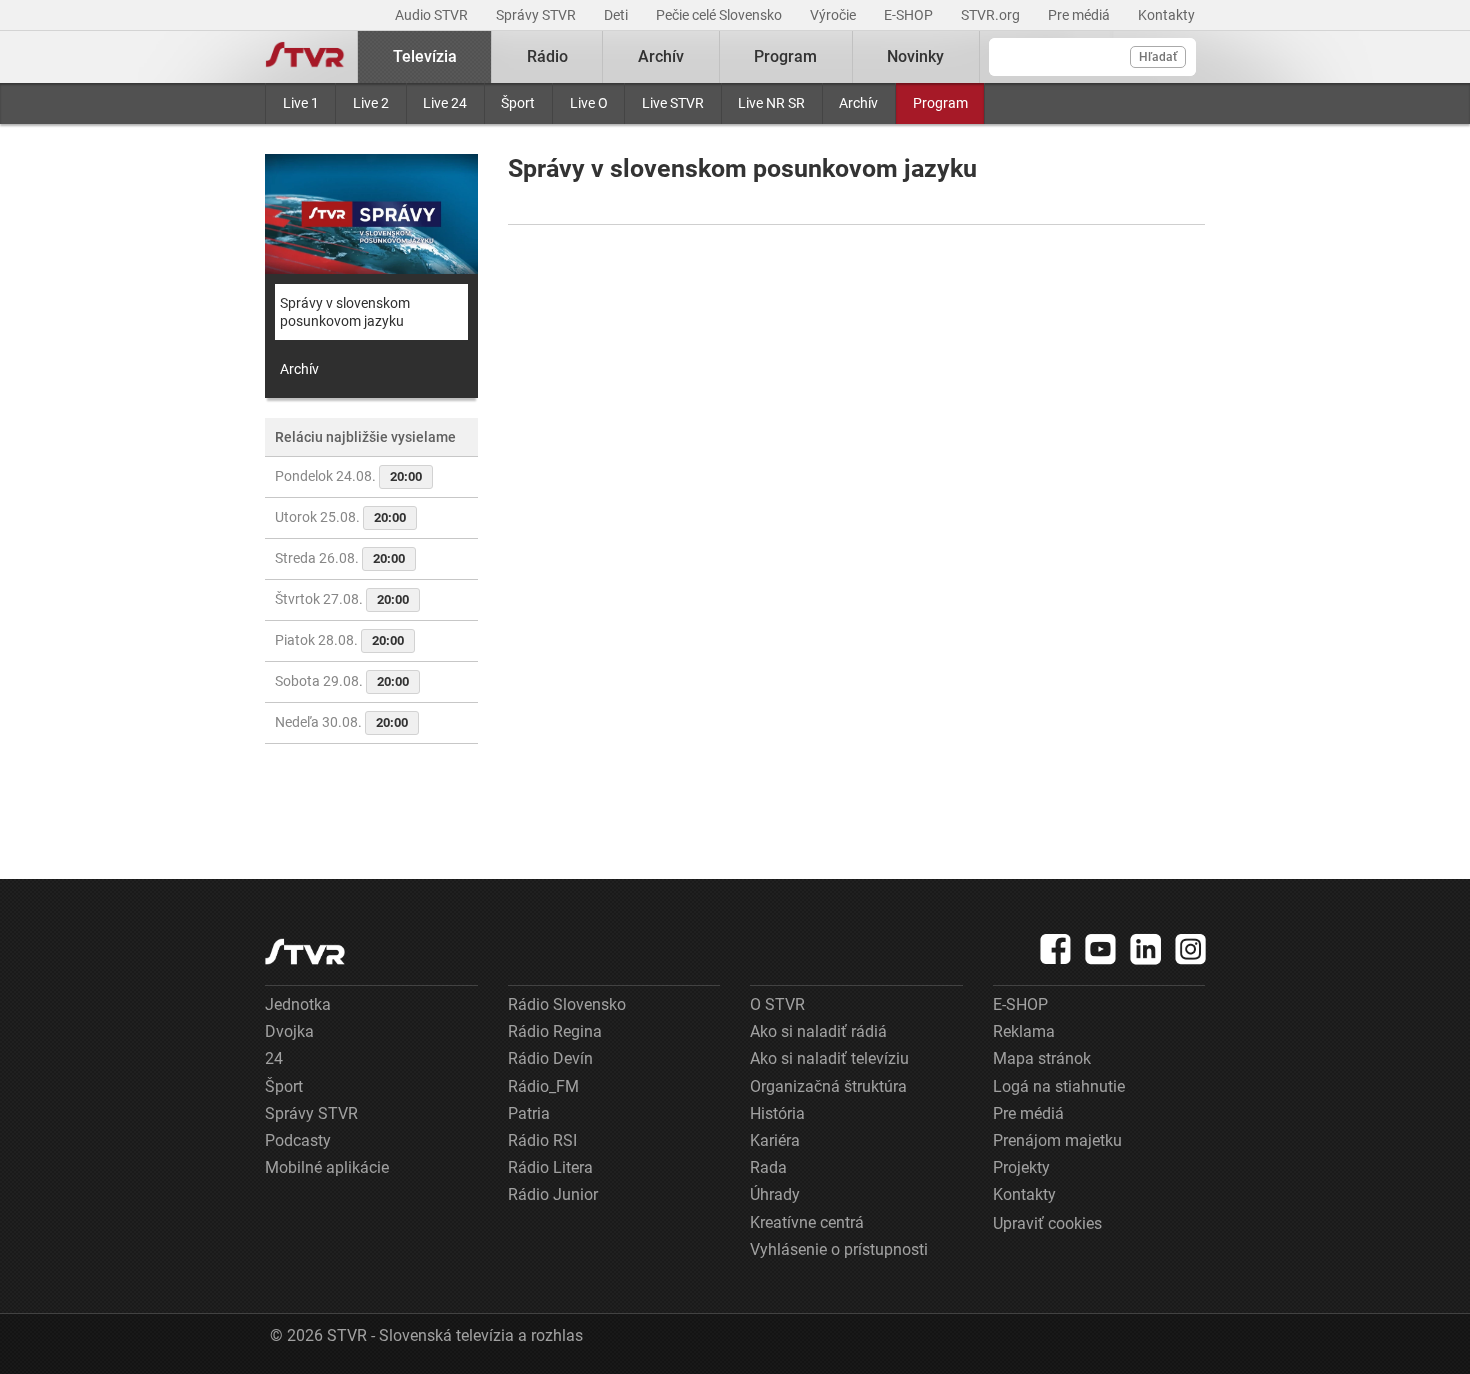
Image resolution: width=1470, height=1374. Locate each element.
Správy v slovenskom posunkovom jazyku (345, 312)
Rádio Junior (553, 1194)
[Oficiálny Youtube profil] (1101, 949)
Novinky (915, 56)
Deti (617, 15)
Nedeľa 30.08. (341, 722)
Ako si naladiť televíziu (829, 1058)
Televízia (425, 56)
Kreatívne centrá (807, 1222)
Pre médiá (1080, 15)
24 (274, 1058)
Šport (518, 103)
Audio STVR (433, 15)
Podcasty (298, 1140)
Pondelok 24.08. (348, 476)
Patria (529, 1113)
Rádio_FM (543, 1086)
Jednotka (298, 1004)
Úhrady (775, 1194)
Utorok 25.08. (340, 517)
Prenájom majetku (1057, 1140)
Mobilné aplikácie (327, 1167)
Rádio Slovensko (567, 1004)
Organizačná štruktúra (828, 1086)
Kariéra (775, 1140)
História (777, 1113)
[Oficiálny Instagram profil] (1191, 949)
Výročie (834, 15)
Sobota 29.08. (342, 681)
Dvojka (289, 1031)
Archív (858, 103)
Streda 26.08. (340, 558)
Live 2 (371, 103)
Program (940, 103)
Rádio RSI (542, 1140)
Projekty (1021, 1167)
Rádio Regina (555, 1031)
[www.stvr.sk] (305, 951)
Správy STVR (537, 15)
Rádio (547, 56)
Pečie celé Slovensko (720, 15)
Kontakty (1166, 15)
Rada (768, 1167)
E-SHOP (910, 15)
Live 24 (445, 103)
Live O (589, 103)
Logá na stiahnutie (1059, 1086)
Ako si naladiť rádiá (818, 1031)
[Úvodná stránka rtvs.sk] (305, 57)
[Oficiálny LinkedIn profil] (1146, 949)
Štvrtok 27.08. (342, 599)
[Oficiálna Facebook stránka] (1056, 949)
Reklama (1024, 1031)
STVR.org (992, 15)
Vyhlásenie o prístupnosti (839, 1249)
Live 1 (301, 103)
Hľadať (1158, 57)
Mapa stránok (1042, 1058)
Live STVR (673, 103)
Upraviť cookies (1047, 1223)
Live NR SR (771, 103)
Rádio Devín (550, 1058)
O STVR (777, 1004)
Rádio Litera (550, 1167)
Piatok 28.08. (339, 640)
